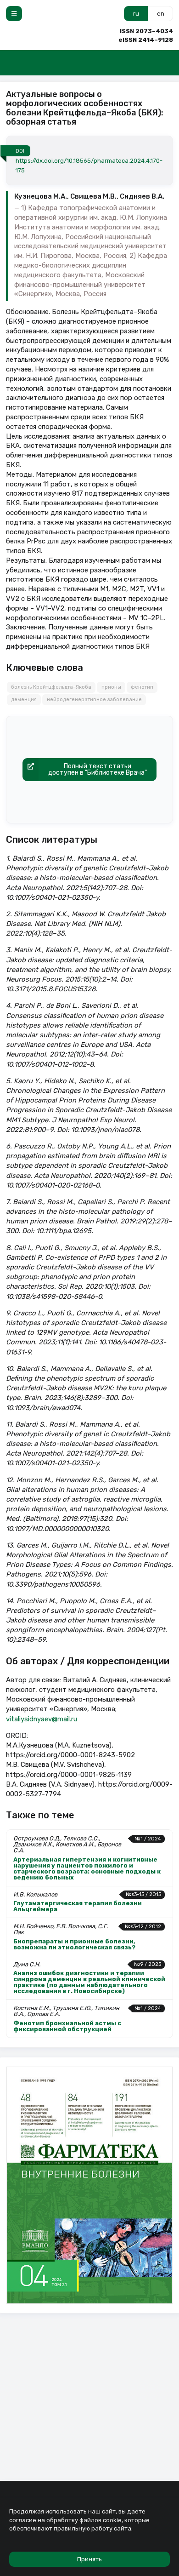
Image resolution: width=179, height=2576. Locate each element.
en (161, 14)
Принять (89, 2559)
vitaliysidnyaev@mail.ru (42, 1719)
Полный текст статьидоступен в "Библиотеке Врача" (98, 769)
